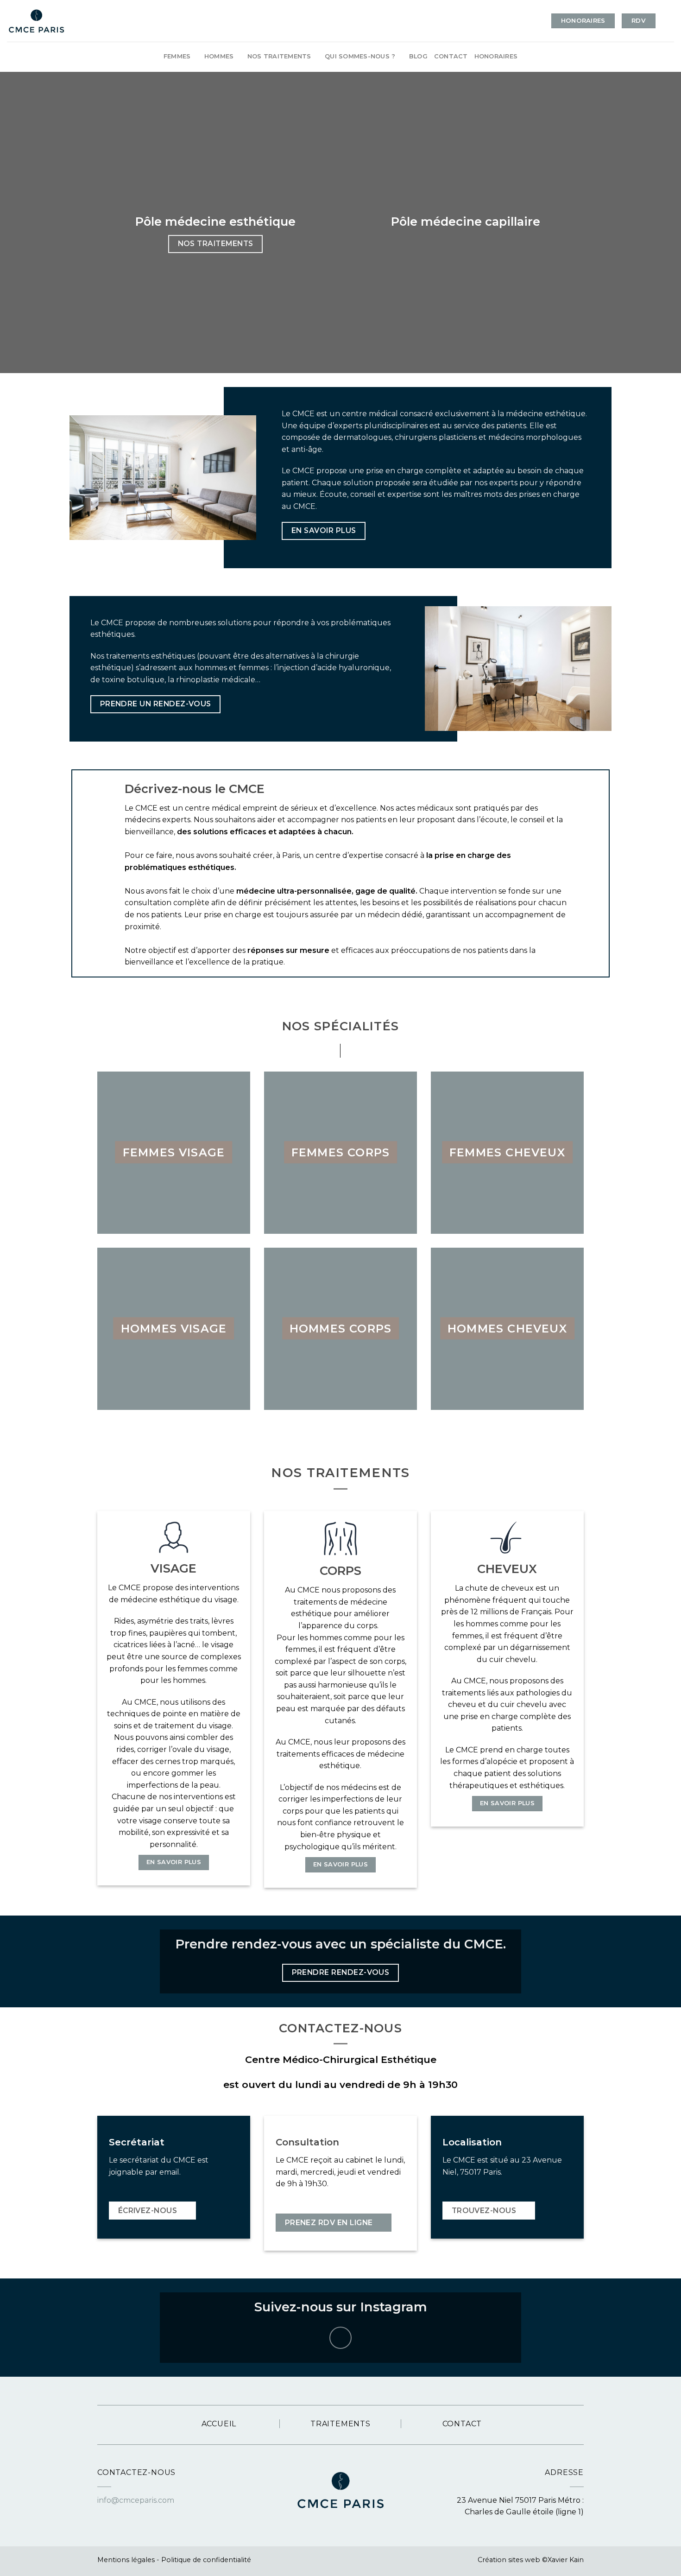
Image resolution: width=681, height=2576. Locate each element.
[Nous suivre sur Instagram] (341, 2338)
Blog (418, 56)
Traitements (340, 2424)
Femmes (177, 56)
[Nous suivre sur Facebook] (103, 2513)
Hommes (219, 56)
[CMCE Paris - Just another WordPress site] (36, 21)
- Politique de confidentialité (204, 2560)
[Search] (671, 21)
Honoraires (496, 56)
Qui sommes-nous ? (360, 56)
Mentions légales (126, 2560)
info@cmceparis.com (136, 2500)
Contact (451, 56)
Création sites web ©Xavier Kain (531, 2560)
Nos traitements (279, 56)
